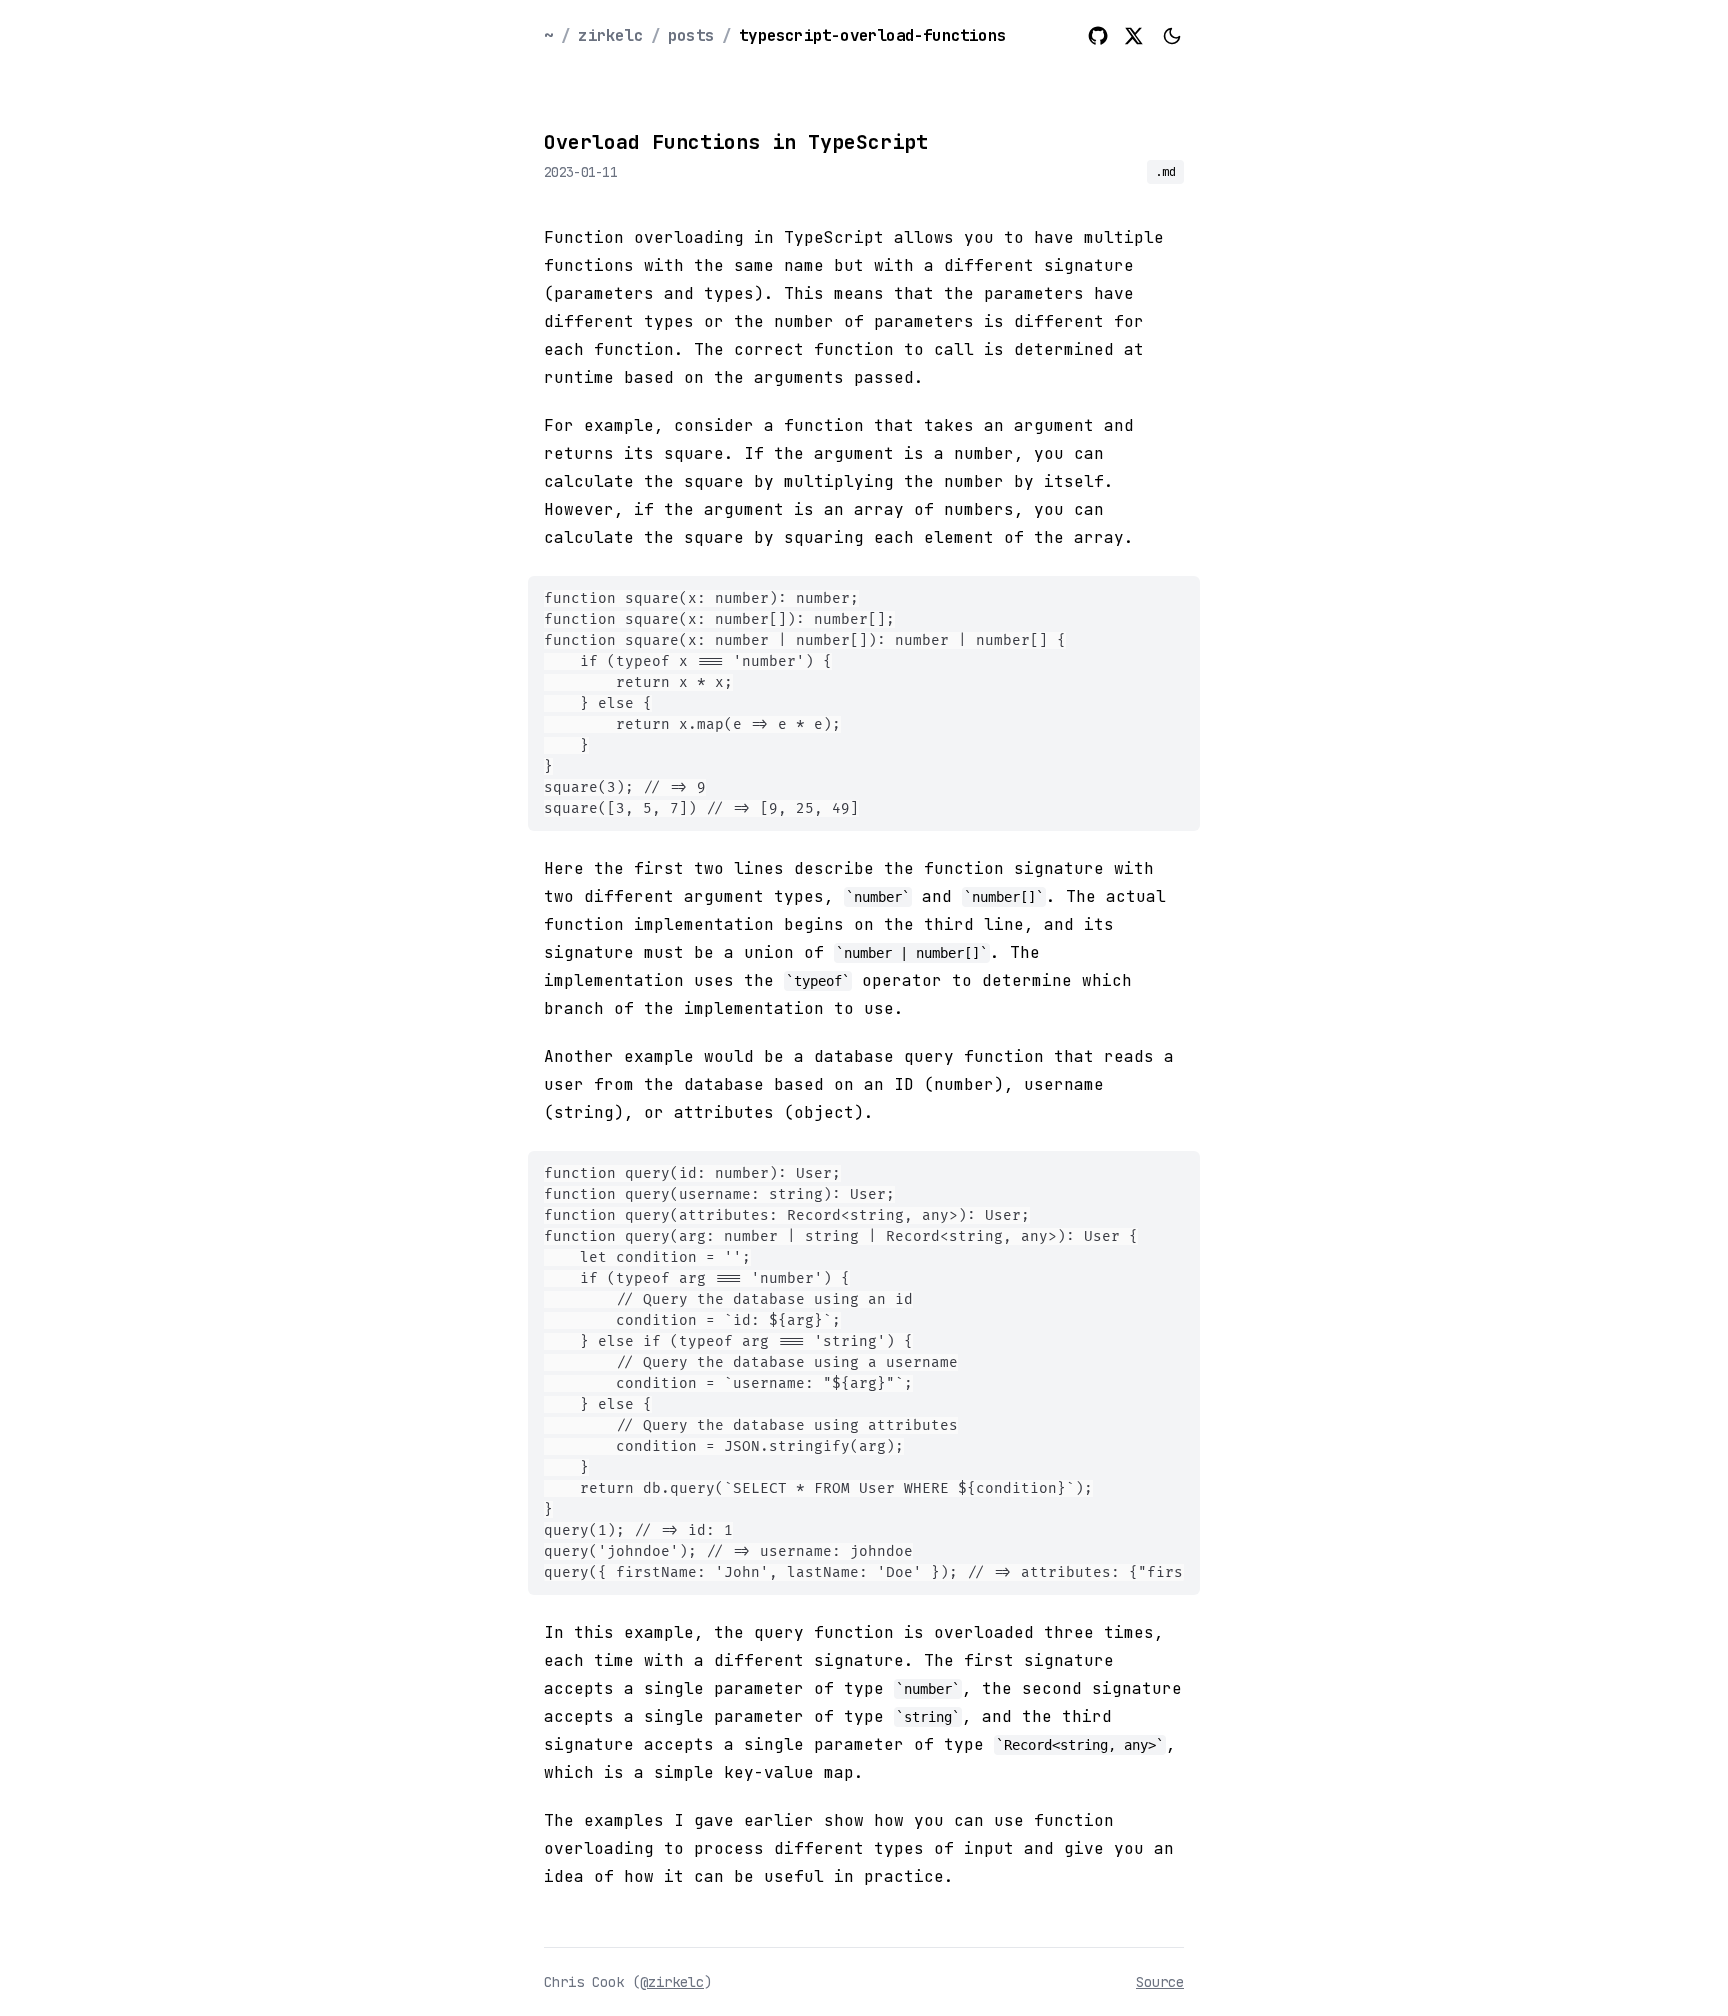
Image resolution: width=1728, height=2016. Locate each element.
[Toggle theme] (1172, 36)
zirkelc (610, 35)
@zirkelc (672, 1982)
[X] (1134, 36)
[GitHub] (1098, 36)
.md (1165, 172)
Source (1160, 1982)
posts (691, 35)
